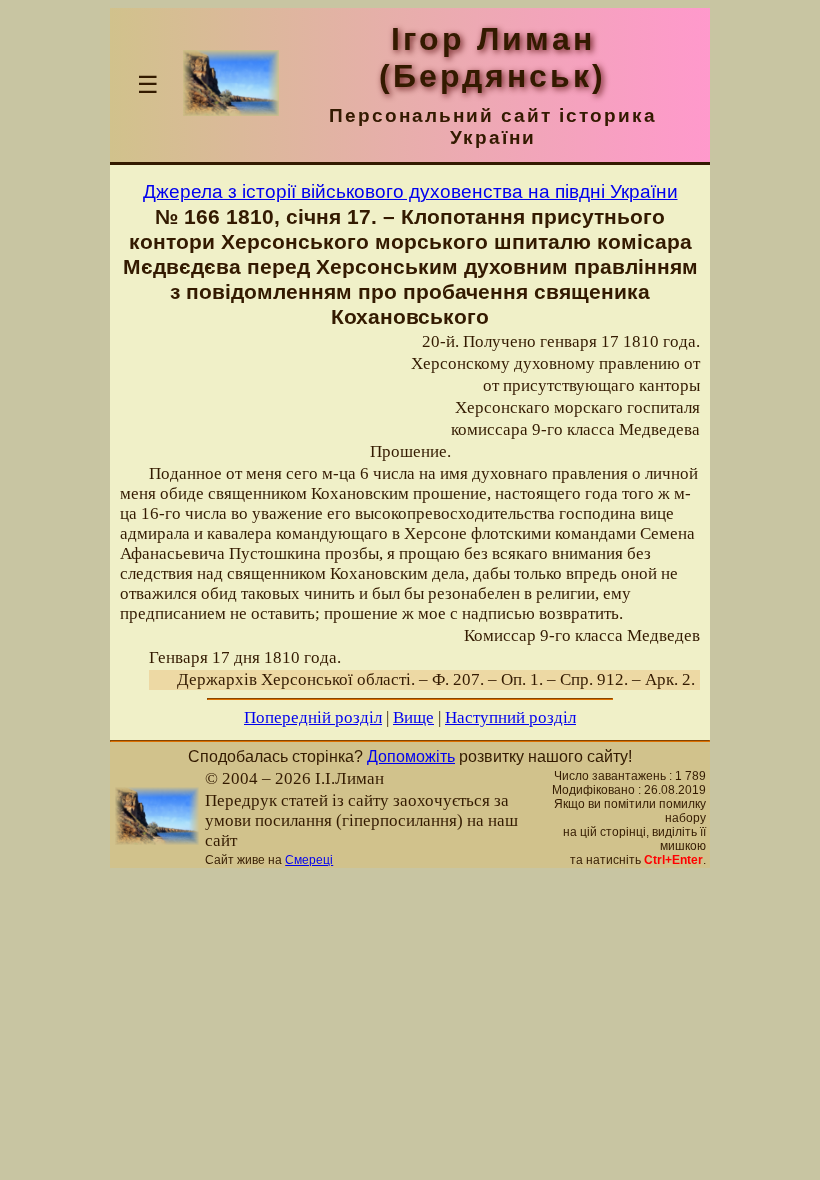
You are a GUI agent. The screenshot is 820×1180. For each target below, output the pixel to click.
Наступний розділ (510, 717)
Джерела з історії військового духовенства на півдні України (410, 191)
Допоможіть (411, 756)
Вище (413, 717)
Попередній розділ (313, 717)
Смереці (309, 860)
